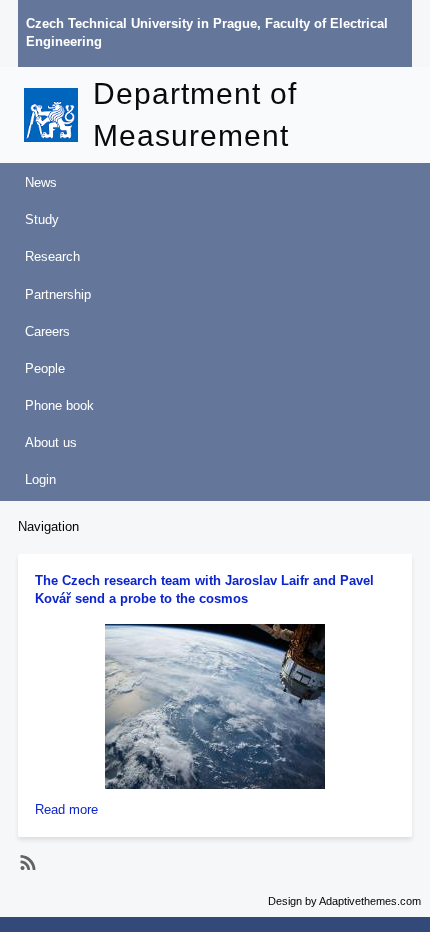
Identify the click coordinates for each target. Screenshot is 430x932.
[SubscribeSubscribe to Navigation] (25, 862)
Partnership (58, 294)
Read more (66, 809)
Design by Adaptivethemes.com (344, 901)
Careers (47, 331)
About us (51, 442)
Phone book (59, 405)
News (41, 182)
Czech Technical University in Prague (141, 23)
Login (40, 479)
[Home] (59, 115)
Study (42, 219)
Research (52, 256)
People (45, 368)
